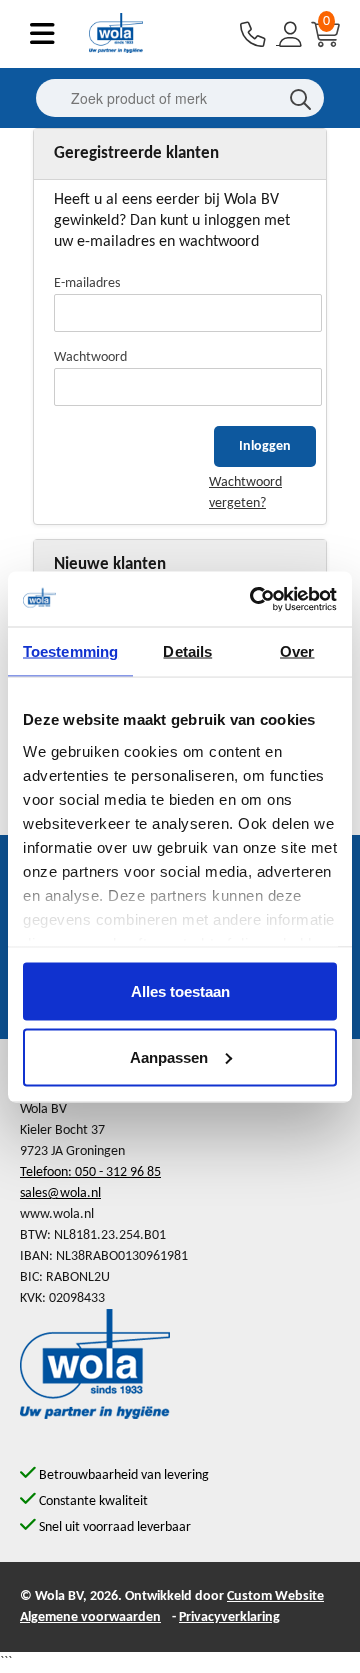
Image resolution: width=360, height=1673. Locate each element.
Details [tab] (187, 651)
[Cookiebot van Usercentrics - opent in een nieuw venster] (254, 599)
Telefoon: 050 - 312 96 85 (90, 1172)
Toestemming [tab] (70, 651)
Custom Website (275, 1596)
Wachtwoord (90, 357)
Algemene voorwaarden (90, 1617)
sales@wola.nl (60, 1193)
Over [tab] (297, 651)
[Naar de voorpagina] (116, 49)
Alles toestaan (180, 991)
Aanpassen (169, 1056)
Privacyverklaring (229, 1617)
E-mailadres (87, 283)
